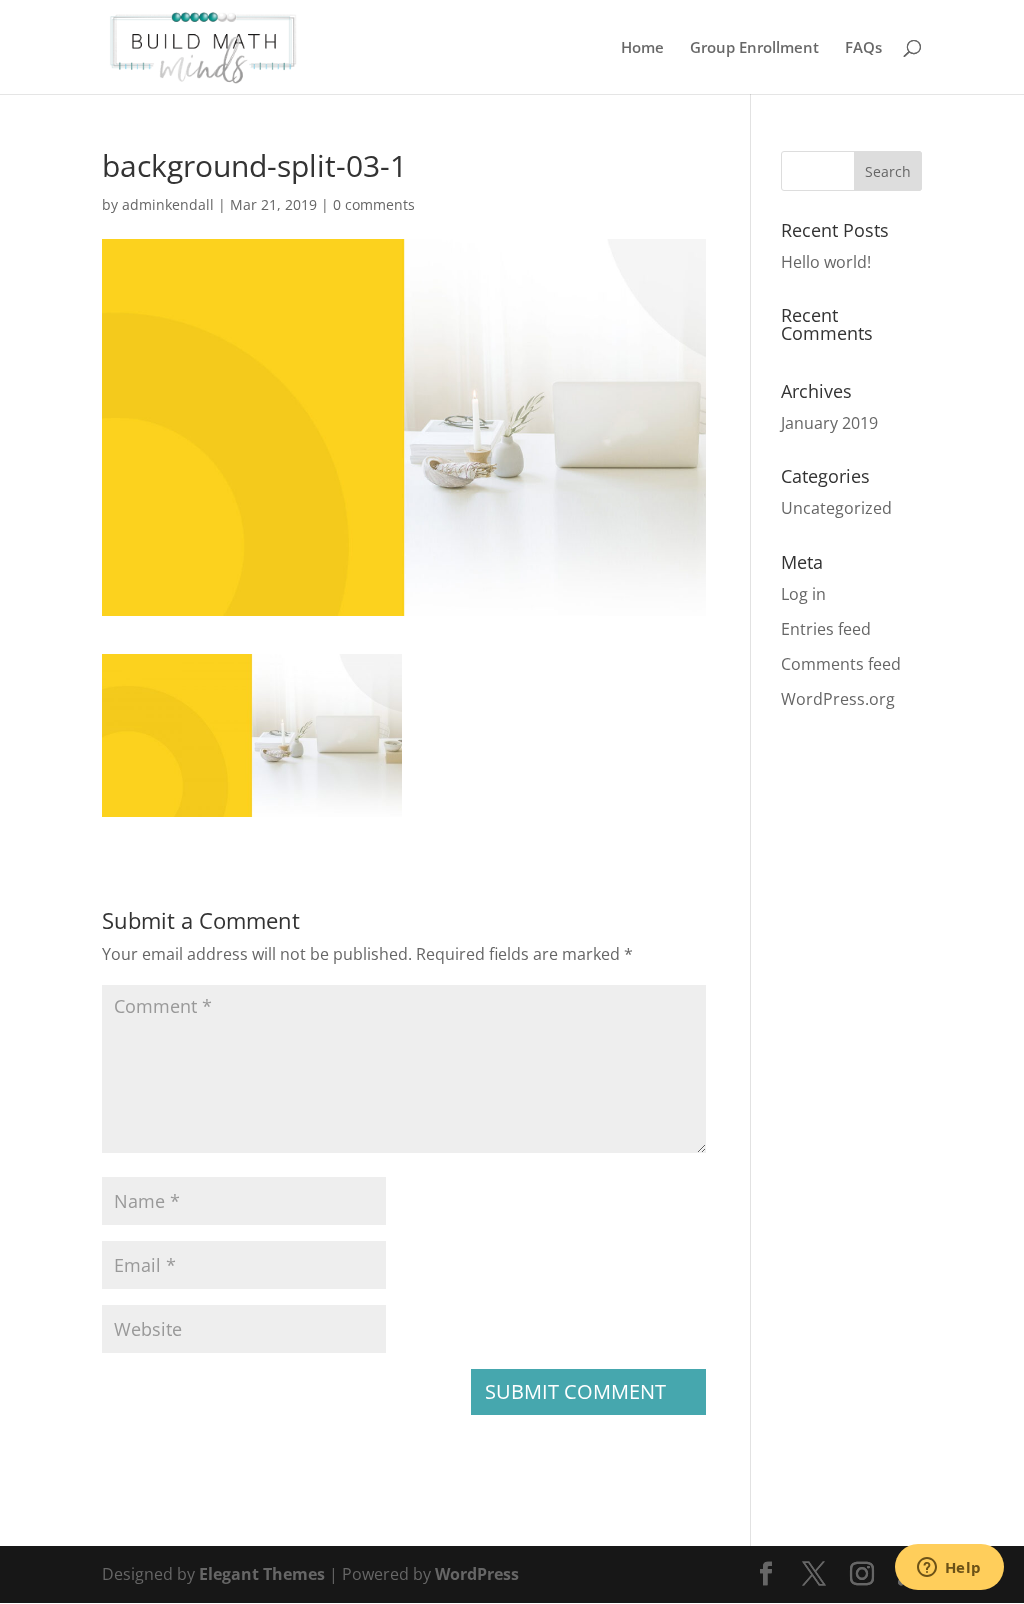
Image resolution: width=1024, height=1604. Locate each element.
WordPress (477, 1574)
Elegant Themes (262, 1574)
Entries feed (826, 629)
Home (642, 48)
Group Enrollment (754, 48)
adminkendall (168, 204)
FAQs (863, 48)
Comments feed (841, 664)
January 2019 (829, 423)
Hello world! (826, 262)
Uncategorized (836, 508)
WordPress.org (838, 699)
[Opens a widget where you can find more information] (949, 1569)
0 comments (374, 204)
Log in (803, 594)
